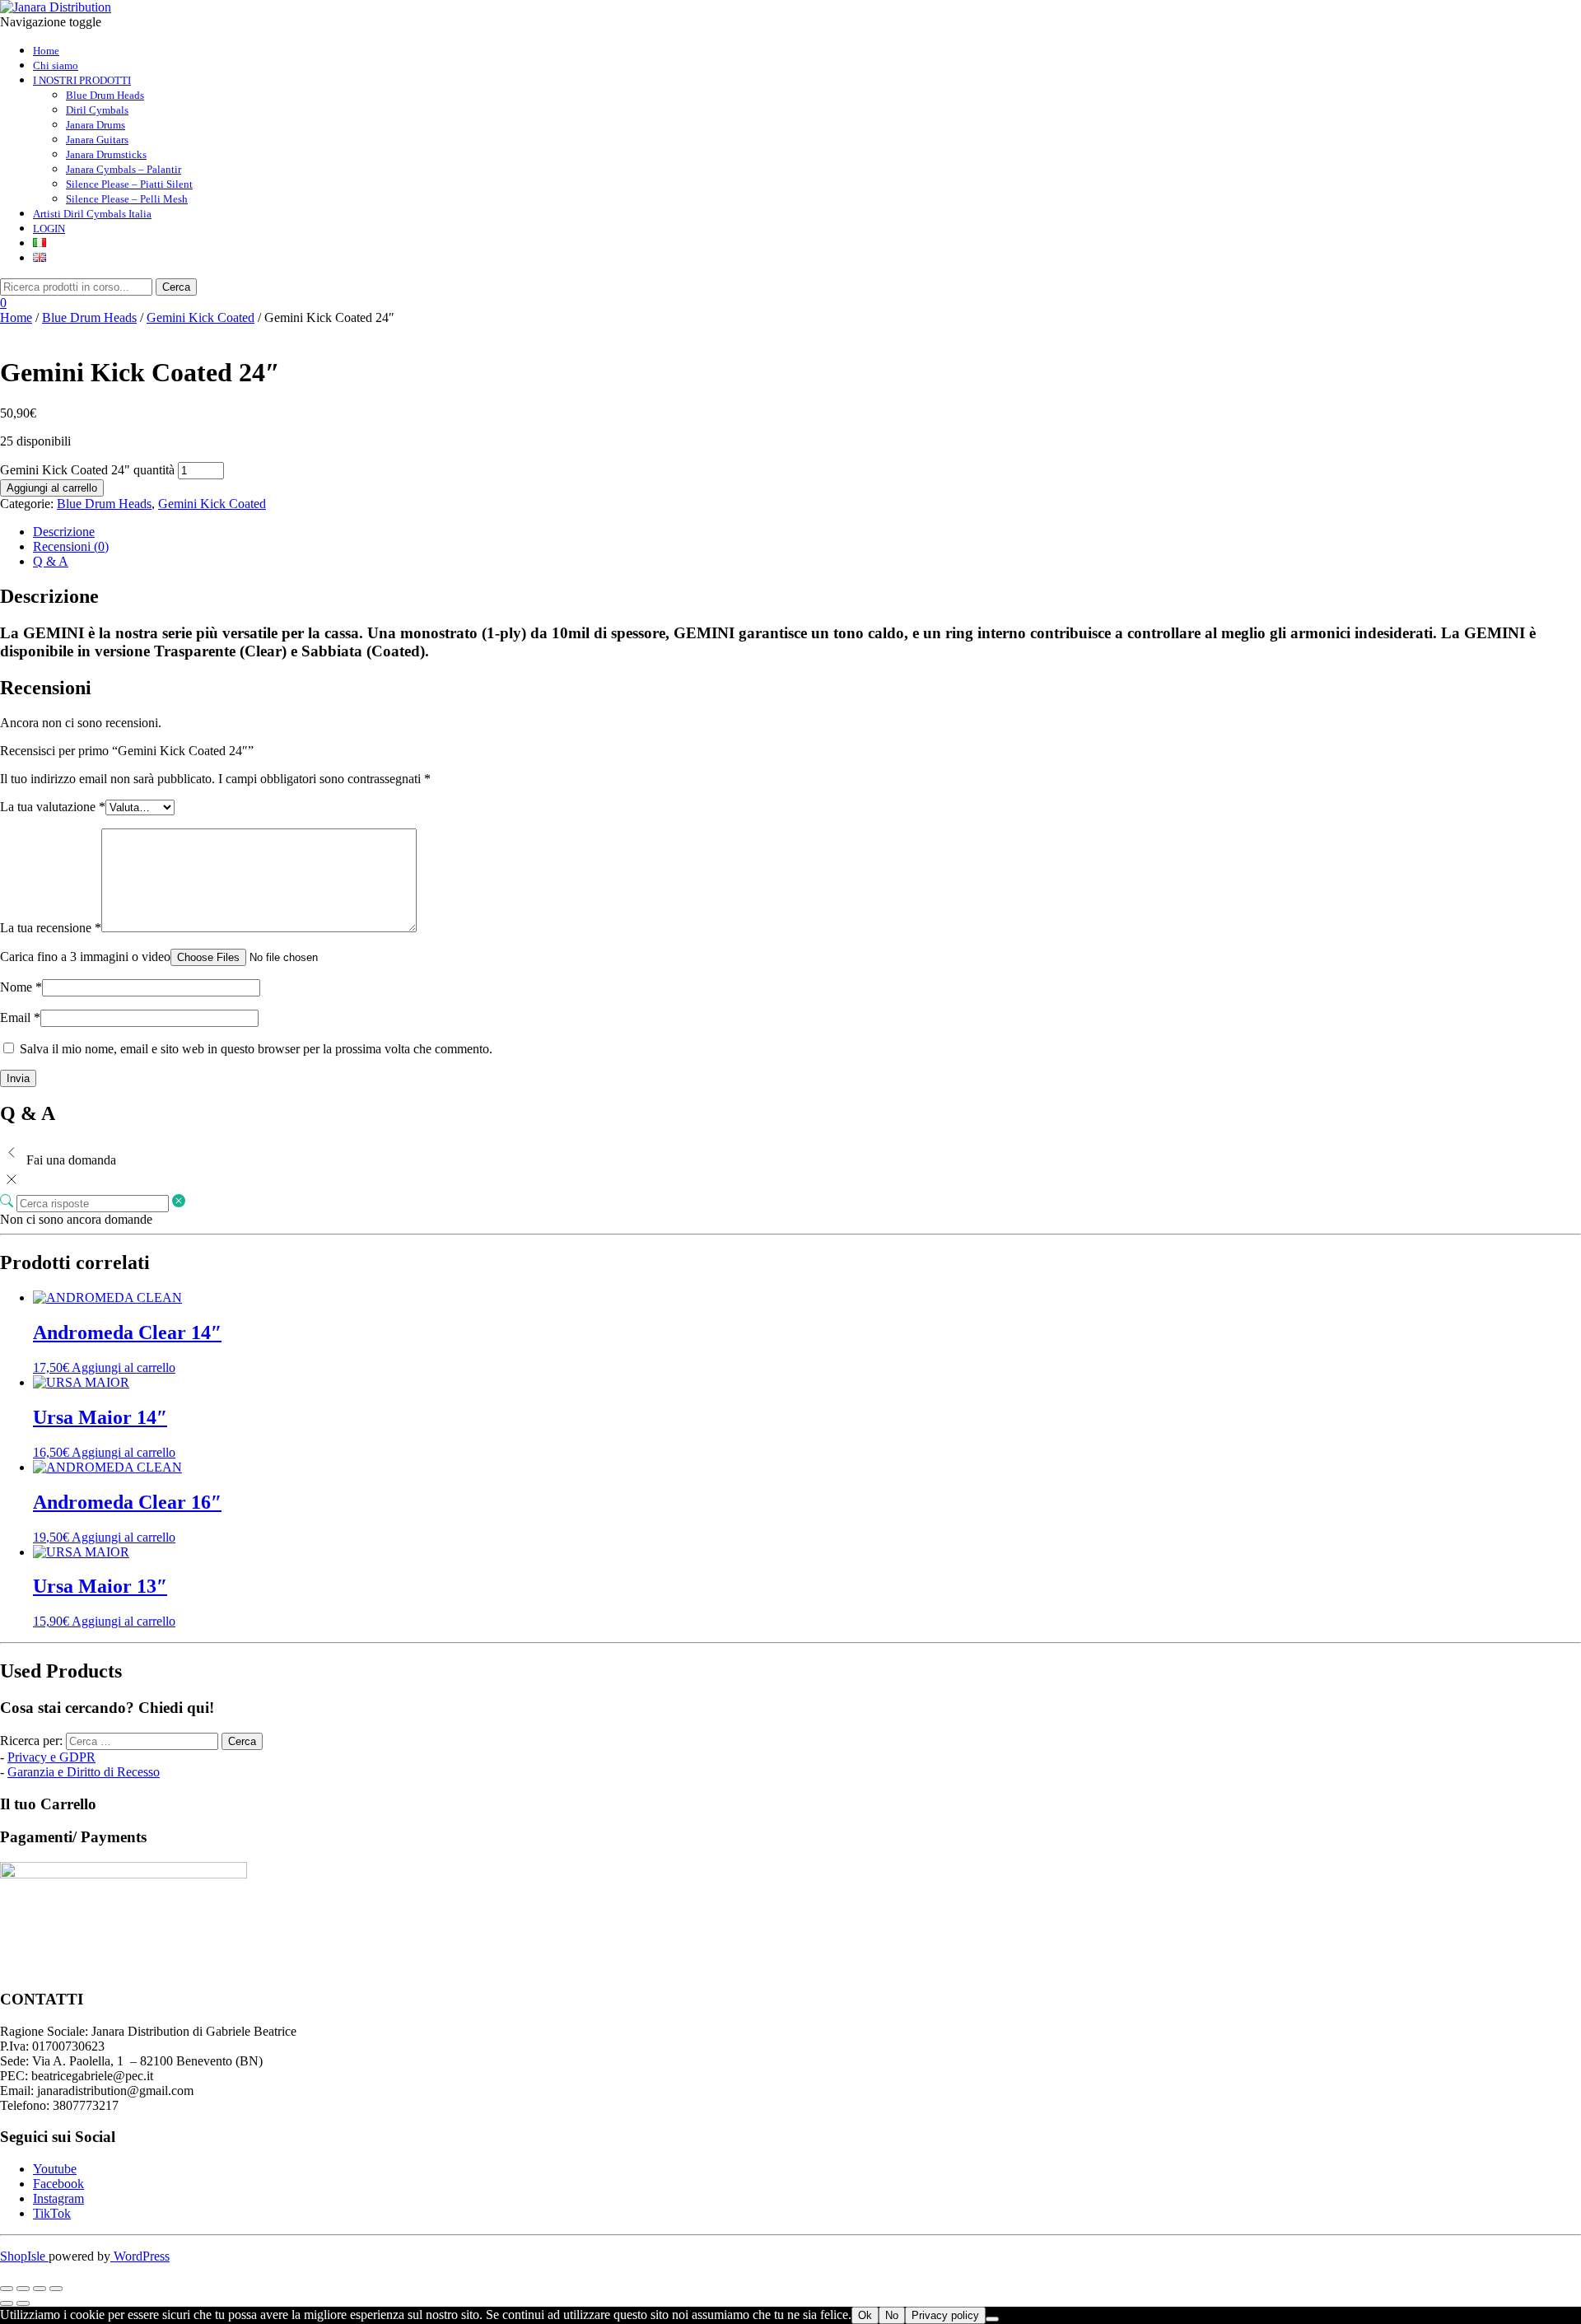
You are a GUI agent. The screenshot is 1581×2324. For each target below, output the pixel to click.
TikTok (52, 2213)
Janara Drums (96, 125)
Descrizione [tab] (64, 532)
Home (46, 51)
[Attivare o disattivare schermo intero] (23, 2289)
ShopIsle (24, 2256)
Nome (21, 987)
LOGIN (49, 229)
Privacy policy (945, 2315)
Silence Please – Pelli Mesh (127, 199)
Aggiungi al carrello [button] (124, 1367)
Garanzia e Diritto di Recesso (84, 1772)
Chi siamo (56, 65)
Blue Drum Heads (105, 95)
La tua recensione (51, 928)
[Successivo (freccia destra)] (23, 2303)
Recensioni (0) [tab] (71, 546)
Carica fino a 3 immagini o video (85, 957)
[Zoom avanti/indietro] (7, 2289)
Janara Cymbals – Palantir (124, 169)
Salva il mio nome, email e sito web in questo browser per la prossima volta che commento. (256, 1049)
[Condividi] (40, 2289)
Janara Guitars (97, 140)
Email (20, 1017)
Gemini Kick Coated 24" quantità (87, 470)
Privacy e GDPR (51, 1757)
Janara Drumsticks (106, 154)
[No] (992, 2319)
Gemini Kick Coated (201, 317)
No (892, 2315)
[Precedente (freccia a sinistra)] (7, 2303)
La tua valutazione (53, 807)
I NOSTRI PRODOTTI (82, 80)
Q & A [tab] (51, 561)
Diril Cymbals (97, 110)
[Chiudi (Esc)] (56, 2289)
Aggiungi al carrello (52, 488)
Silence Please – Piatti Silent (129, 184)
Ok (865, 2315)
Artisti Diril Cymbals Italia (92, 214)
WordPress (140, 2256)
